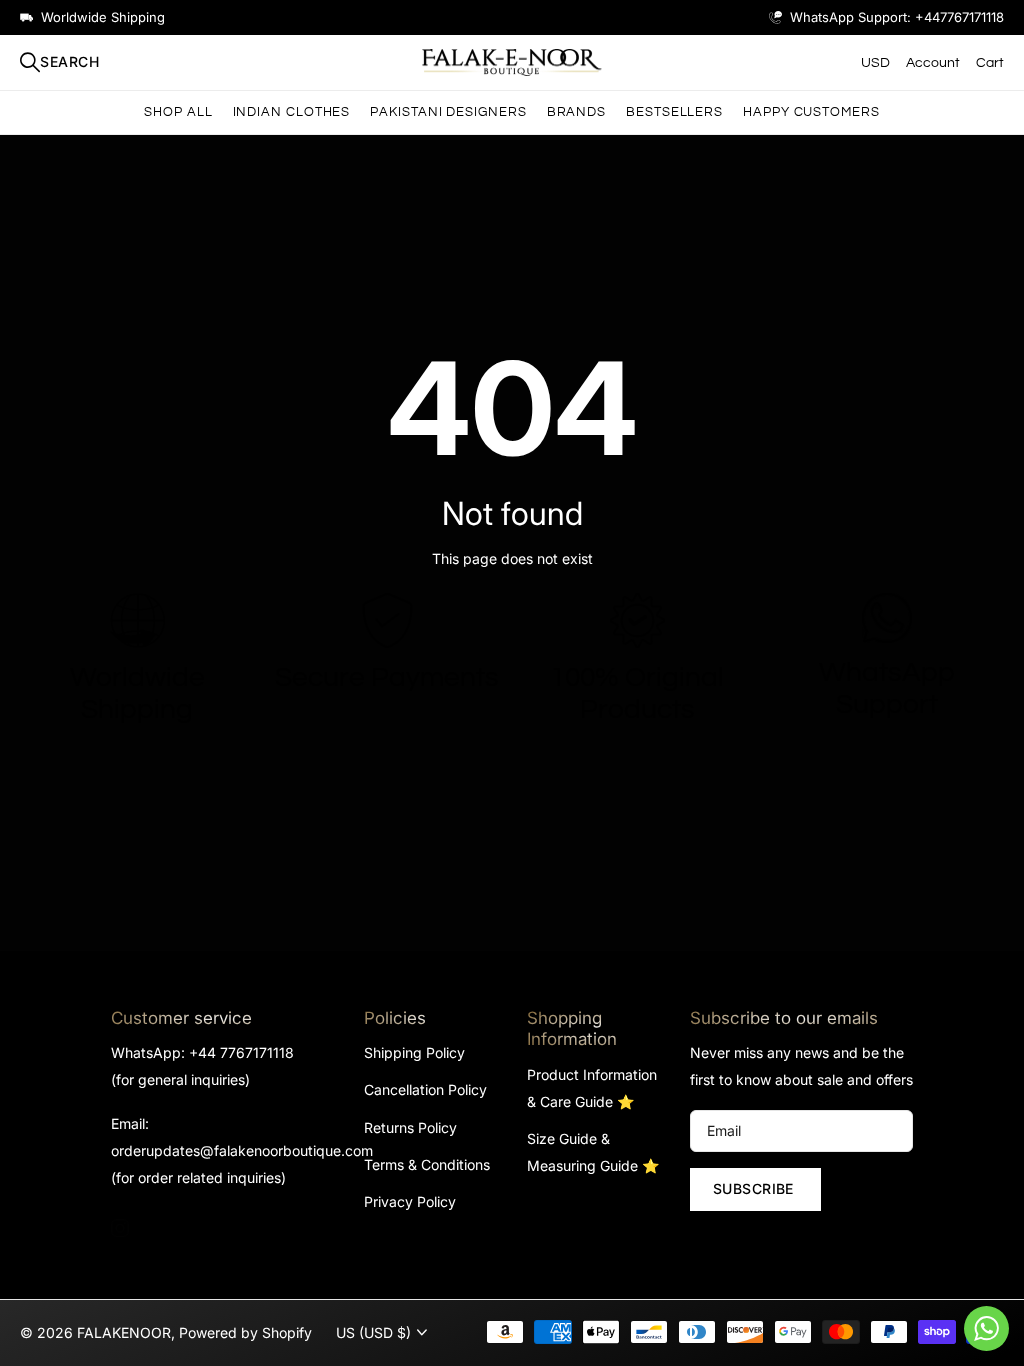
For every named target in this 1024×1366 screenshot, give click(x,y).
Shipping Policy (414, 1052)
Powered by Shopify (245, 1332)
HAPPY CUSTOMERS (811, 112)
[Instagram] (120, 1228)
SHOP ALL (178, 112)
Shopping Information (572, 1028)
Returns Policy (410, 1127)
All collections (292, 112)
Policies (395, 1018)
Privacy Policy (410, 1201)
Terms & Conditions (427, 1164)
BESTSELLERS (674, 112)
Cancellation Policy (425, 1089)
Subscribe (755, 1188)
